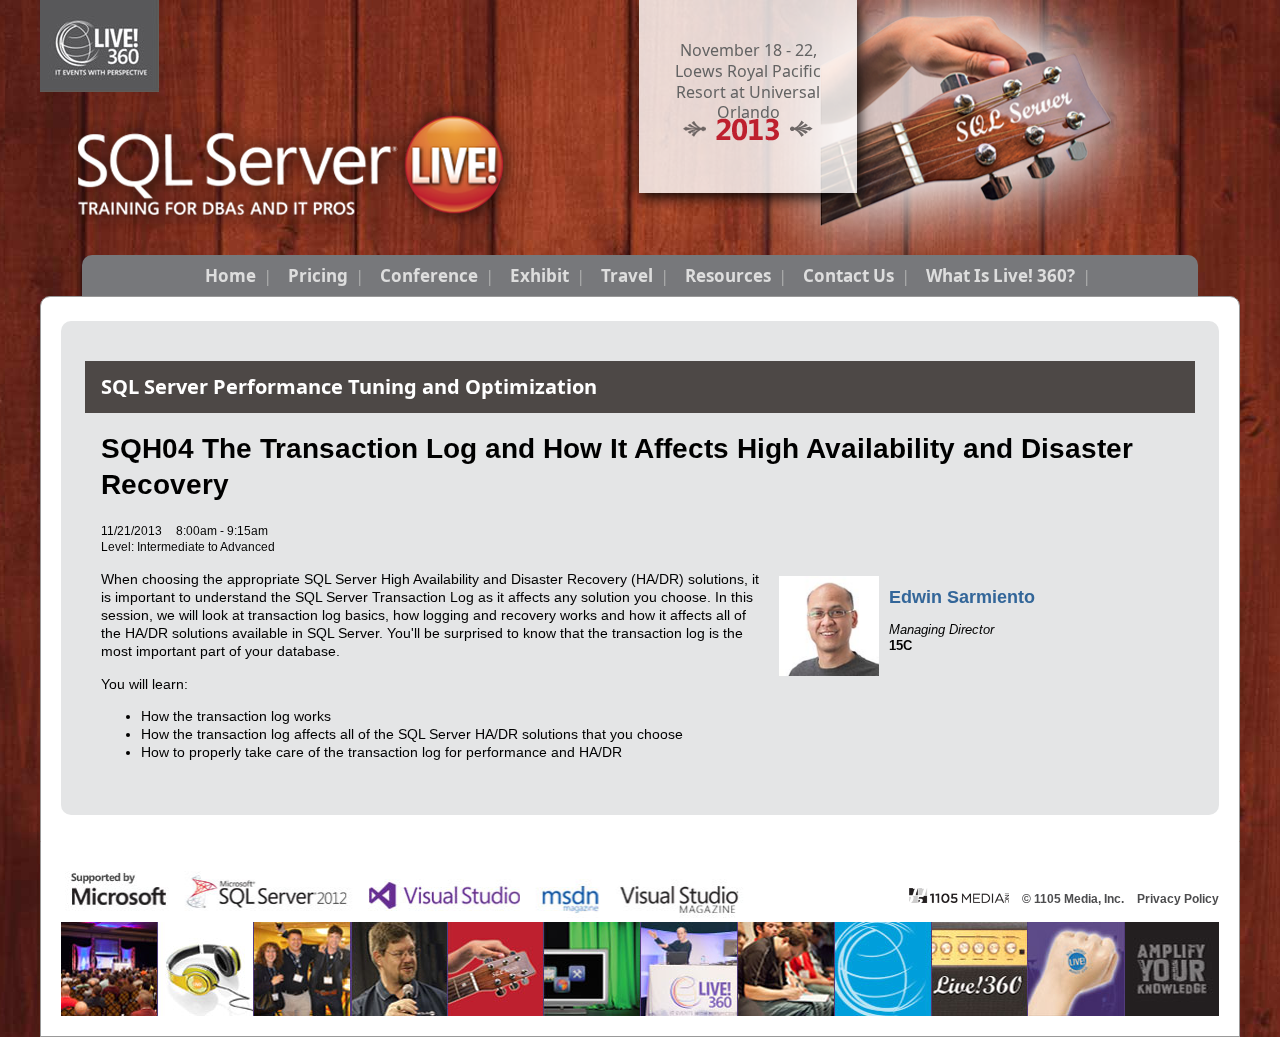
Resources (728, 275)
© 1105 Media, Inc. (1073, 899)
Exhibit (539, 275)
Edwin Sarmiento (962, 597)
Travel (627, 275)
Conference (429, 275)
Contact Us (848, 275)
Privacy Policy (1178, 899)
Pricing (318, 275)
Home (230, 275)
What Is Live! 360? (1000, 275)
